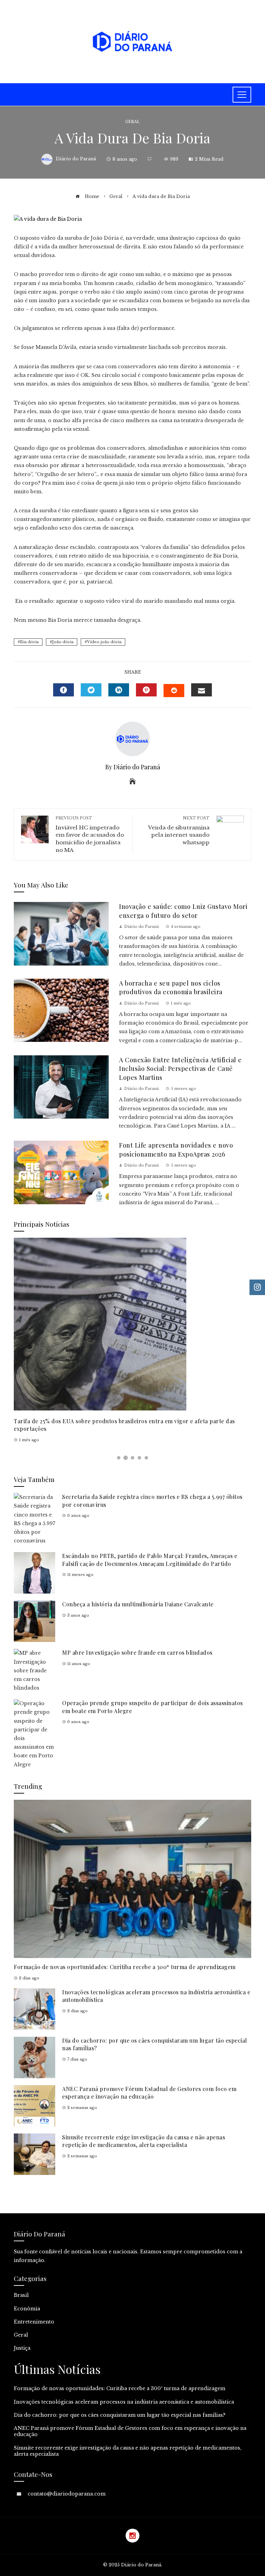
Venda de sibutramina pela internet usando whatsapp (179, 831)
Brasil (21, 2295)
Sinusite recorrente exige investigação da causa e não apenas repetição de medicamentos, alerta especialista (144, 2141)
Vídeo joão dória (104, 642)
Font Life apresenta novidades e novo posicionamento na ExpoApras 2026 (176, 1149)
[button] (119, 1458)
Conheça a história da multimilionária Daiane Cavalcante (138, 1604)
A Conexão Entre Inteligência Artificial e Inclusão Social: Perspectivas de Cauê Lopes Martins (180, 1068)
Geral (132, 122)
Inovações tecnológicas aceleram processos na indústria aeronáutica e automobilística (124, 2402)
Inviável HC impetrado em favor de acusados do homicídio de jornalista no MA (90, 834)
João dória (63, 642)
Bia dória (29, 642)
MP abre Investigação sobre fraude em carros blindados (137, 1652)
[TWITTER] (91, 690)
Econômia (27, 2309)
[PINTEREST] (146, 690)
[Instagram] (132, 2536)
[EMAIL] (202, 690)
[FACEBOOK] (63, 690)
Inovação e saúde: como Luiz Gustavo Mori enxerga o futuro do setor (183, 911)
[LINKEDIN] (119, 690)
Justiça (22, 2348)
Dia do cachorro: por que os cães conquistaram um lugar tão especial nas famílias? (120, 2415)
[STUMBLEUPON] (174, 691)
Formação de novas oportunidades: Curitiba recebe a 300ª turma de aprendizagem (125, 1967)
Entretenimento (34, 2322)
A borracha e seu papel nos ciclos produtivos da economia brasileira (171, 987)
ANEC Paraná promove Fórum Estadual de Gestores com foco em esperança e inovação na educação (149, 2093)
